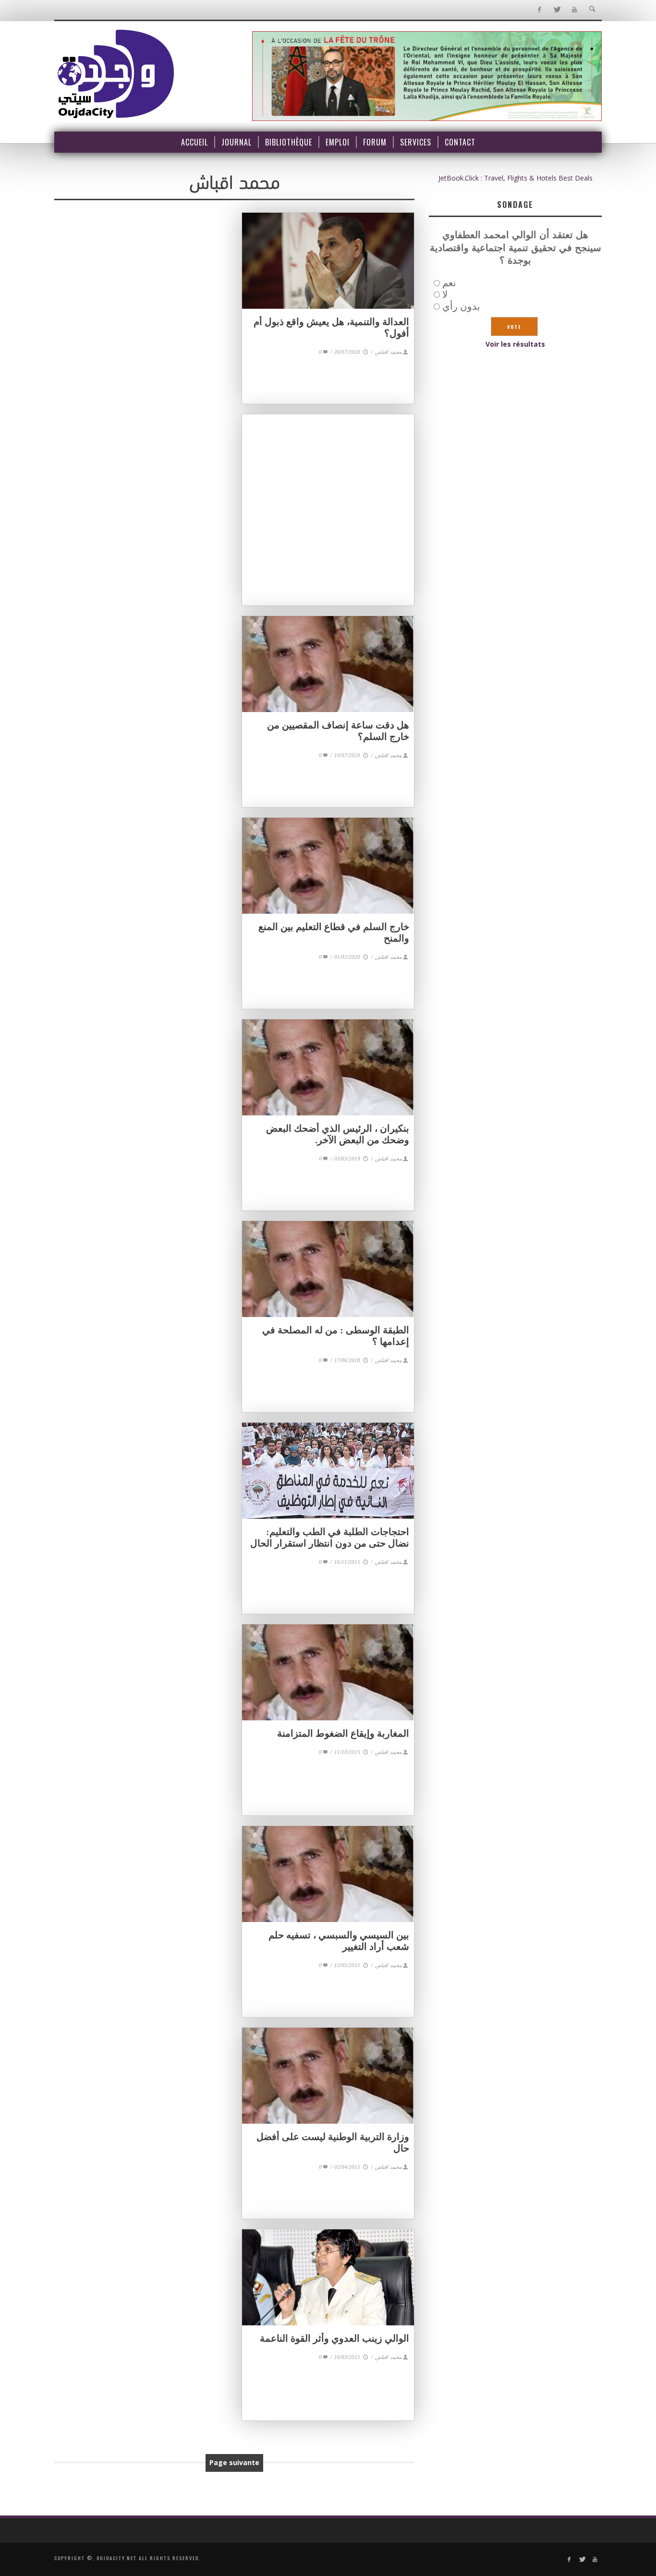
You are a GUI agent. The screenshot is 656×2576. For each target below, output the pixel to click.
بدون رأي (461, 306)
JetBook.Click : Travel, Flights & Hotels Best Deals (516, 178)
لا (445, 294)
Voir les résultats (515, 344)
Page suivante (234, 2462)
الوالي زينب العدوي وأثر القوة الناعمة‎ (334, 2338)
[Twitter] (557, 10)
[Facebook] (539, 10)
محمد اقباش (389, 352)
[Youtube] (575, 10)
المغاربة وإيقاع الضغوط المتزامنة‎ (343, 1733)
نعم (449, 283)
